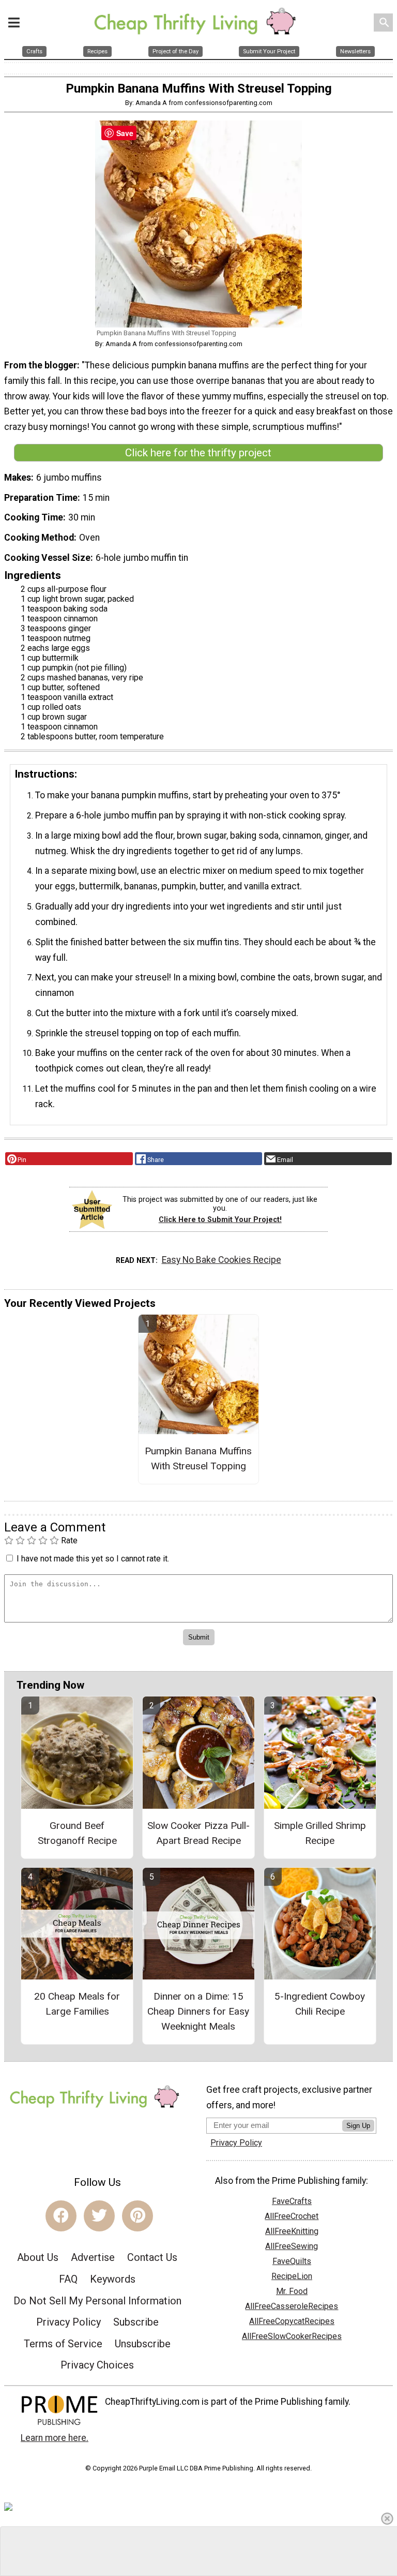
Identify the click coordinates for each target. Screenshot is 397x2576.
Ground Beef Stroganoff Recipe (77, 1833)
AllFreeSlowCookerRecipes (292, 2336)
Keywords (113, 2279)
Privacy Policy (68, 2322)
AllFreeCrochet (292, 2216)
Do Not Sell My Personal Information (97, 2301)
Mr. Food (292, 2291)
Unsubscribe (143, 2344)
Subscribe (136, 2322)
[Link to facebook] (61, 2216)
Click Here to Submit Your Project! (220, 1220)
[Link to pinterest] (138, 2216)
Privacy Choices (97, 2365)
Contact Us (152, 2257)
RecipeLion (292, 2276)
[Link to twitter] (99, 2216)
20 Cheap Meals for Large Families (77, 2004)
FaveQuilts (292, 2261)
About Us (38, 2257)
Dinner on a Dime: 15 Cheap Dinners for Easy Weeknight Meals (198, 2011)
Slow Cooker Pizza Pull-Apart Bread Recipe (198, 1833)
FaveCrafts (292, 2201)
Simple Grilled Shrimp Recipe (320, 1833)
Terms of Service (63, 2344)
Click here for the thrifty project (198, 453)
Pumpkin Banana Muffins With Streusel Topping (198, 1458)
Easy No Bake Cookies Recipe (222, 1260)
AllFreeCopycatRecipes (292, 2321)
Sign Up (358, 2126)
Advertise (93, 2257)
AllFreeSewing (292, 2246)
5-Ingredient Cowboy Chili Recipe (320, 2004)
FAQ (68, 2279)
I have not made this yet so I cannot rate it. (93, 1559)
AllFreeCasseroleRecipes (292, 2306)
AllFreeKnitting (292, 2231)
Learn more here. (55, 2438)
